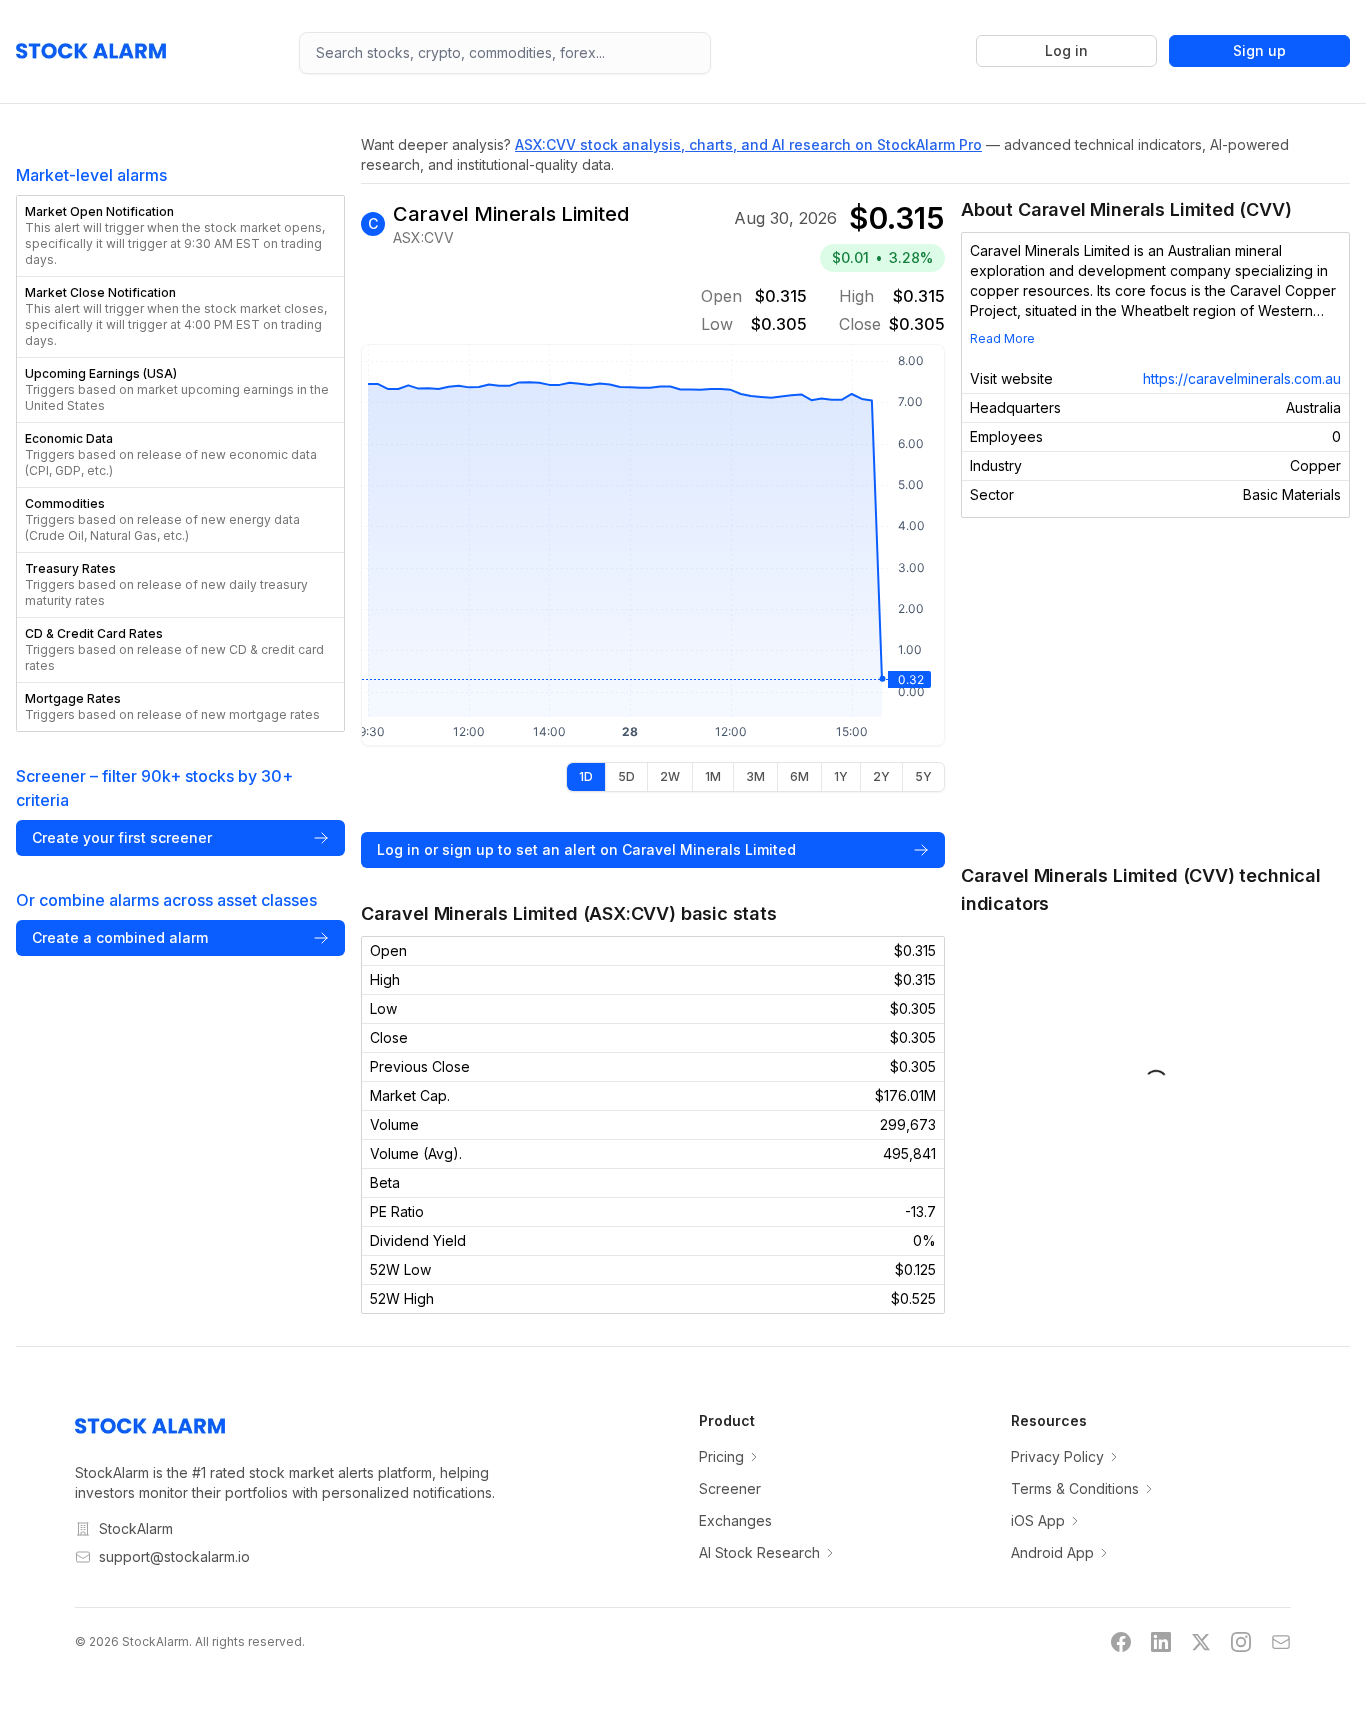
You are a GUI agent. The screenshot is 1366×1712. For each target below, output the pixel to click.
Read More (1002, 338)
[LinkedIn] (1161, 1642)
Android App (1052, 1552)
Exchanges (735, 1520)
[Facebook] (1121, 1642)
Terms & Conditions (1075, 1488)
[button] (180, 236)
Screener (730, 1488)
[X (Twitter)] (1201, 1642)
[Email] (1281, 1642)
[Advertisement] (1155, 690)
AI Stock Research (759, 1552)
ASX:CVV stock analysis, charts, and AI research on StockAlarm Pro (748, 144)
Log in (1066, 50)
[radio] (586, 777)
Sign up (1259, 50)
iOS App (1038, 1520)
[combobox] (505, 53)
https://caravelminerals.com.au (1242, 378)
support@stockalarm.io (174, 1556)
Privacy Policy (1057, 1456)
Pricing (721, 1456)
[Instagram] (1241, 1642)
